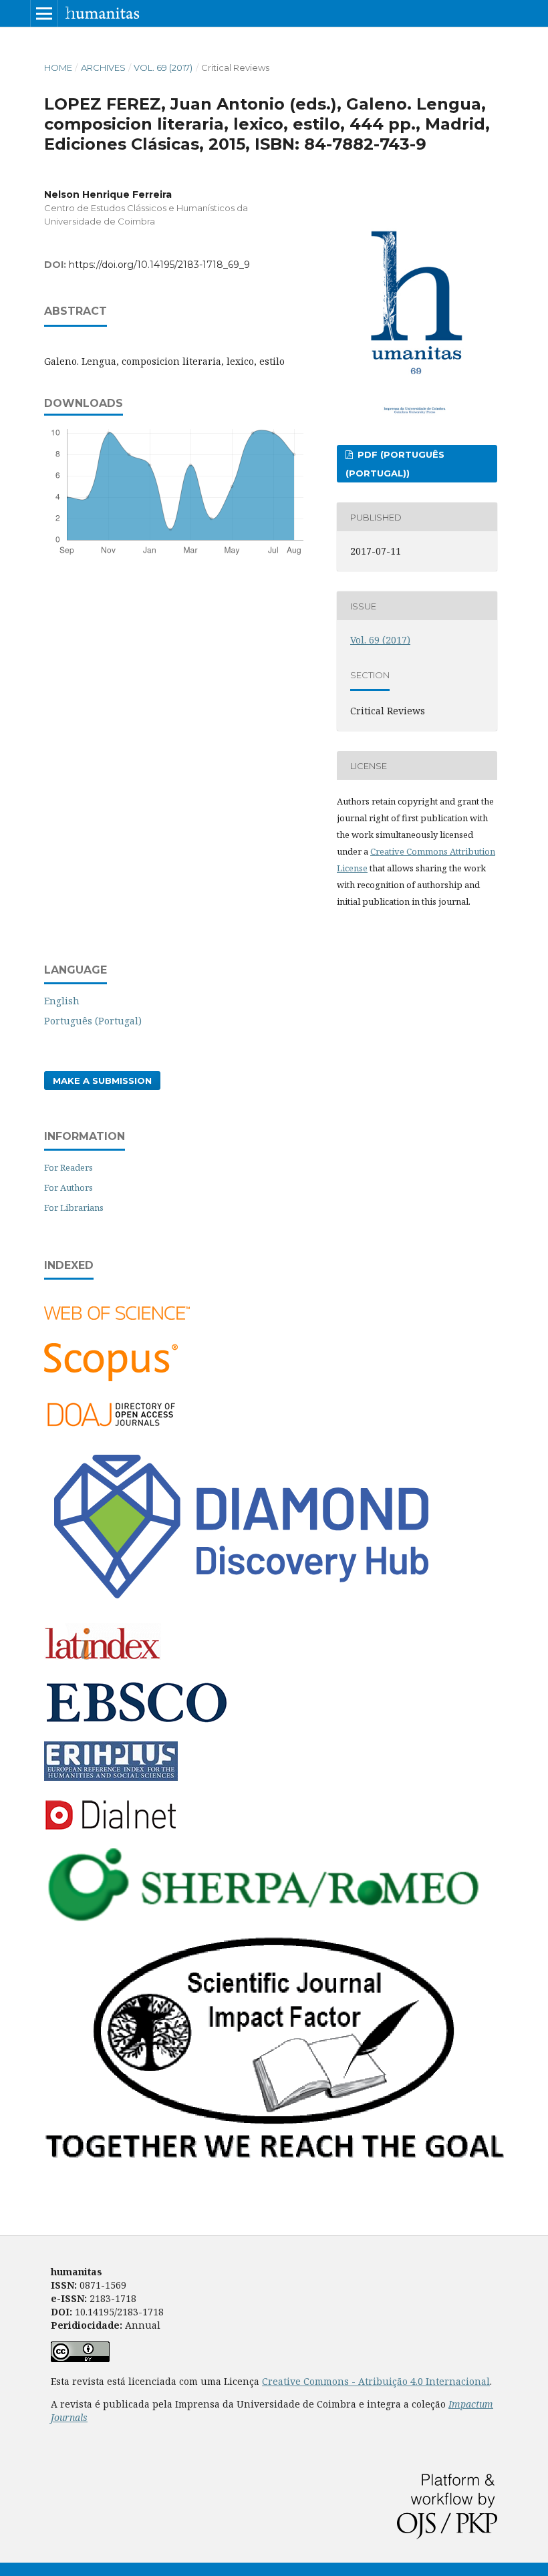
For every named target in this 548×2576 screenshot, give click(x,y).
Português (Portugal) (93, 1021)
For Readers (68, 1167)
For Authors (68, 1187)
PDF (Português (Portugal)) (395, 464)
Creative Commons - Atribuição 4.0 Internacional (376, 2381)
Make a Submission (102, 1081)
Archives (103, 67)
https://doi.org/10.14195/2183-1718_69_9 (159, 265)
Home (58, 67)
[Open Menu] (44, 13)
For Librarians (74, 1207)
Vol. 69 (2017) (163, 67)
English (62, 1001)
